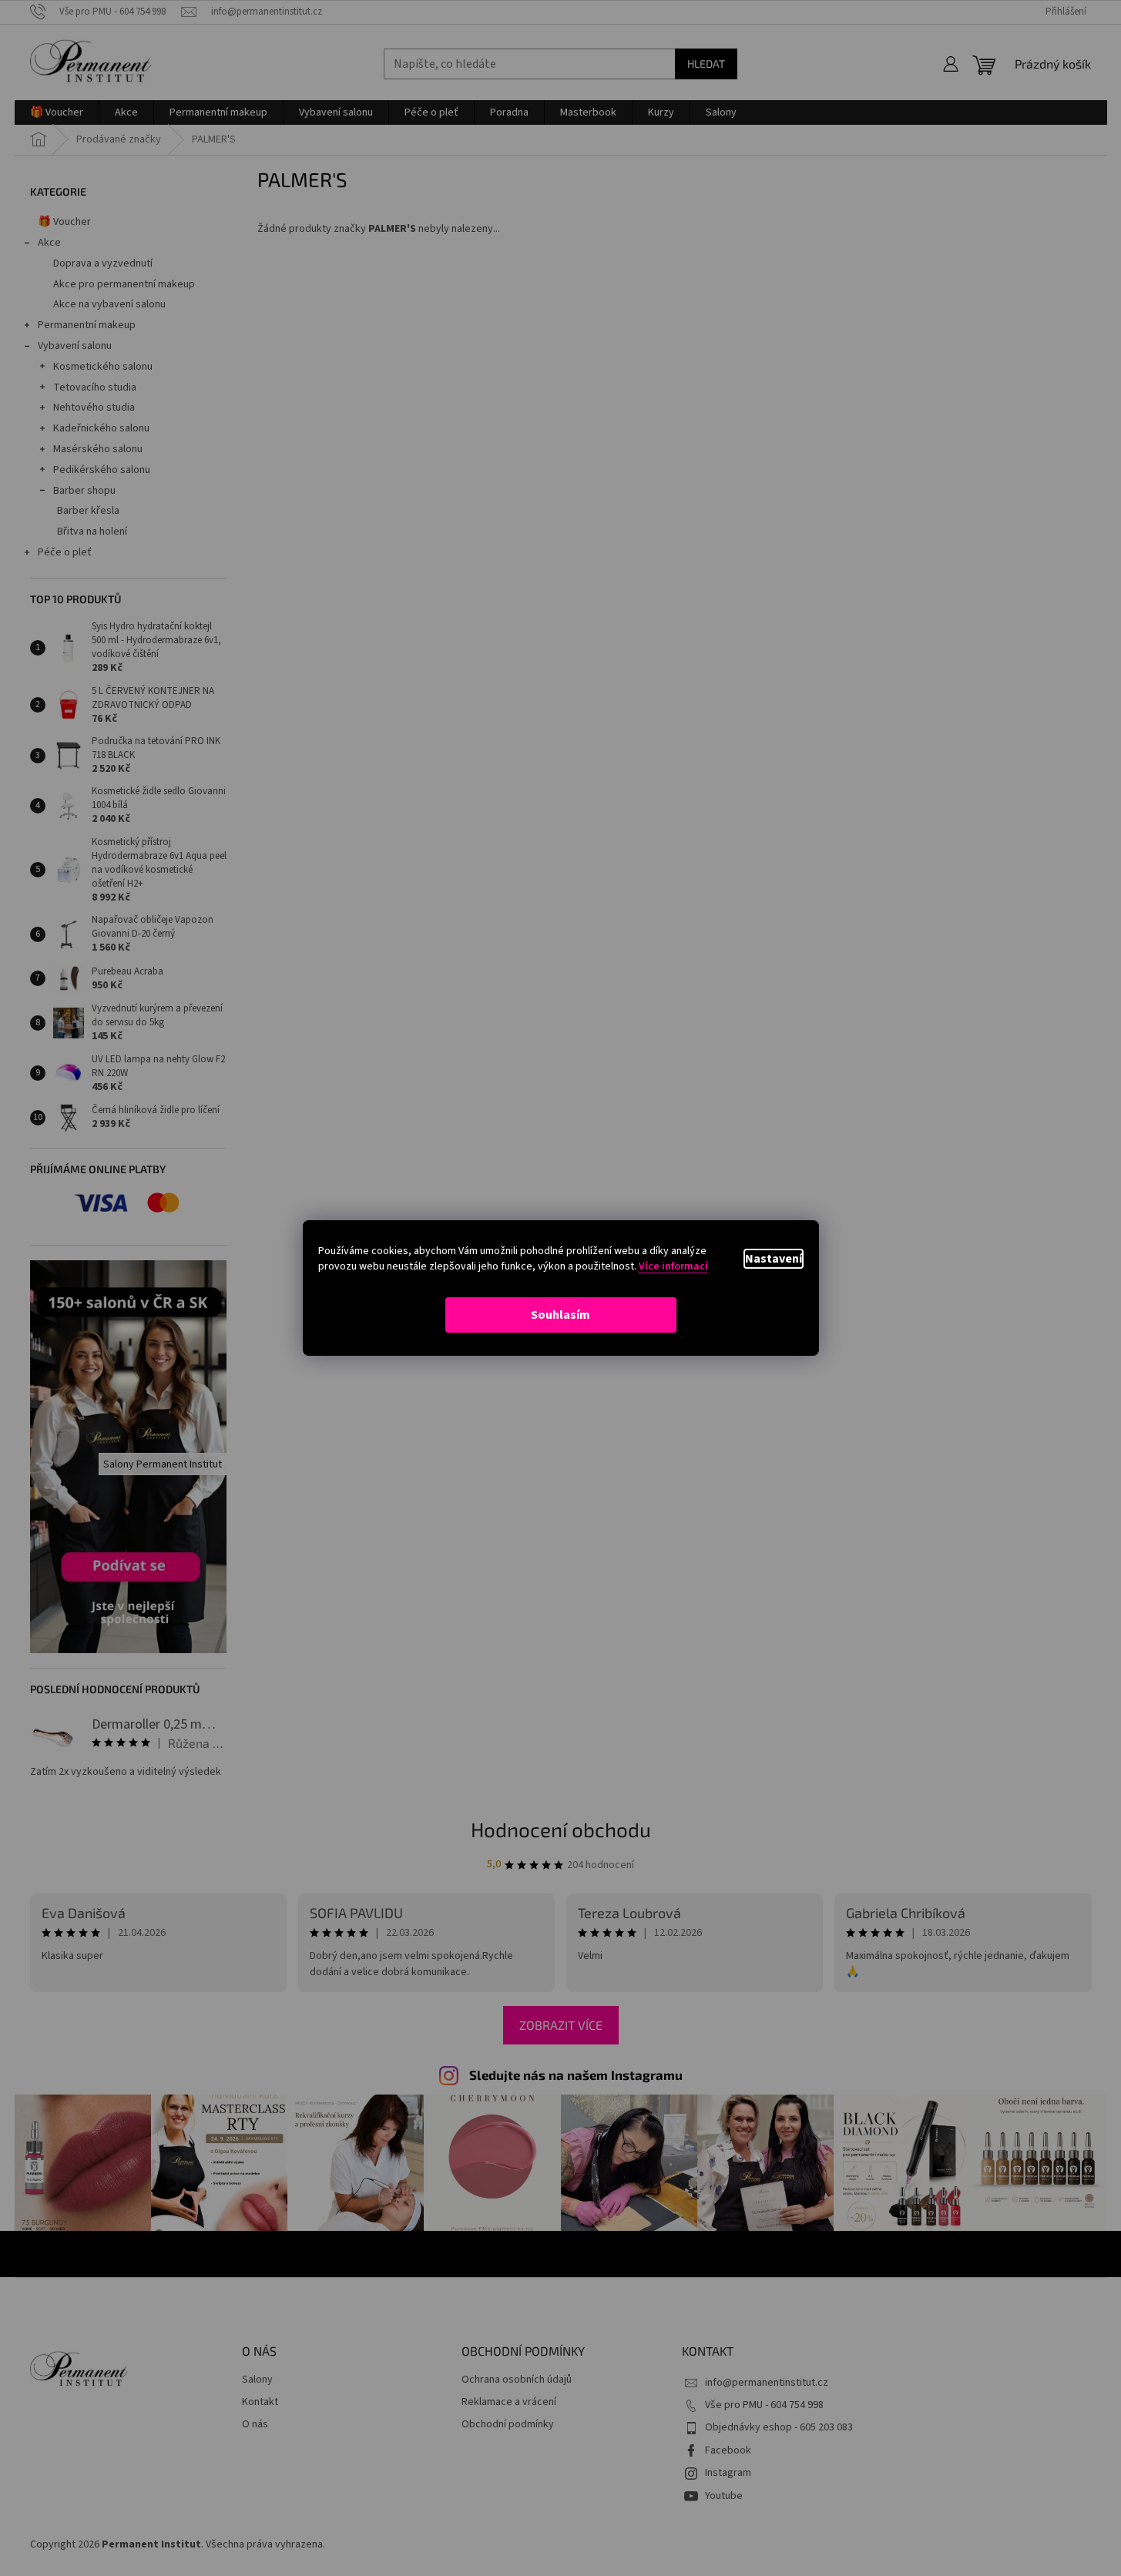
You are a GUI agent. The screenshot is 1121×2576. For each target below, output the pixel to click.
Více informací (673, 1266)
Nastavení (774, 1259)
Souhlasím (560, 1315)
